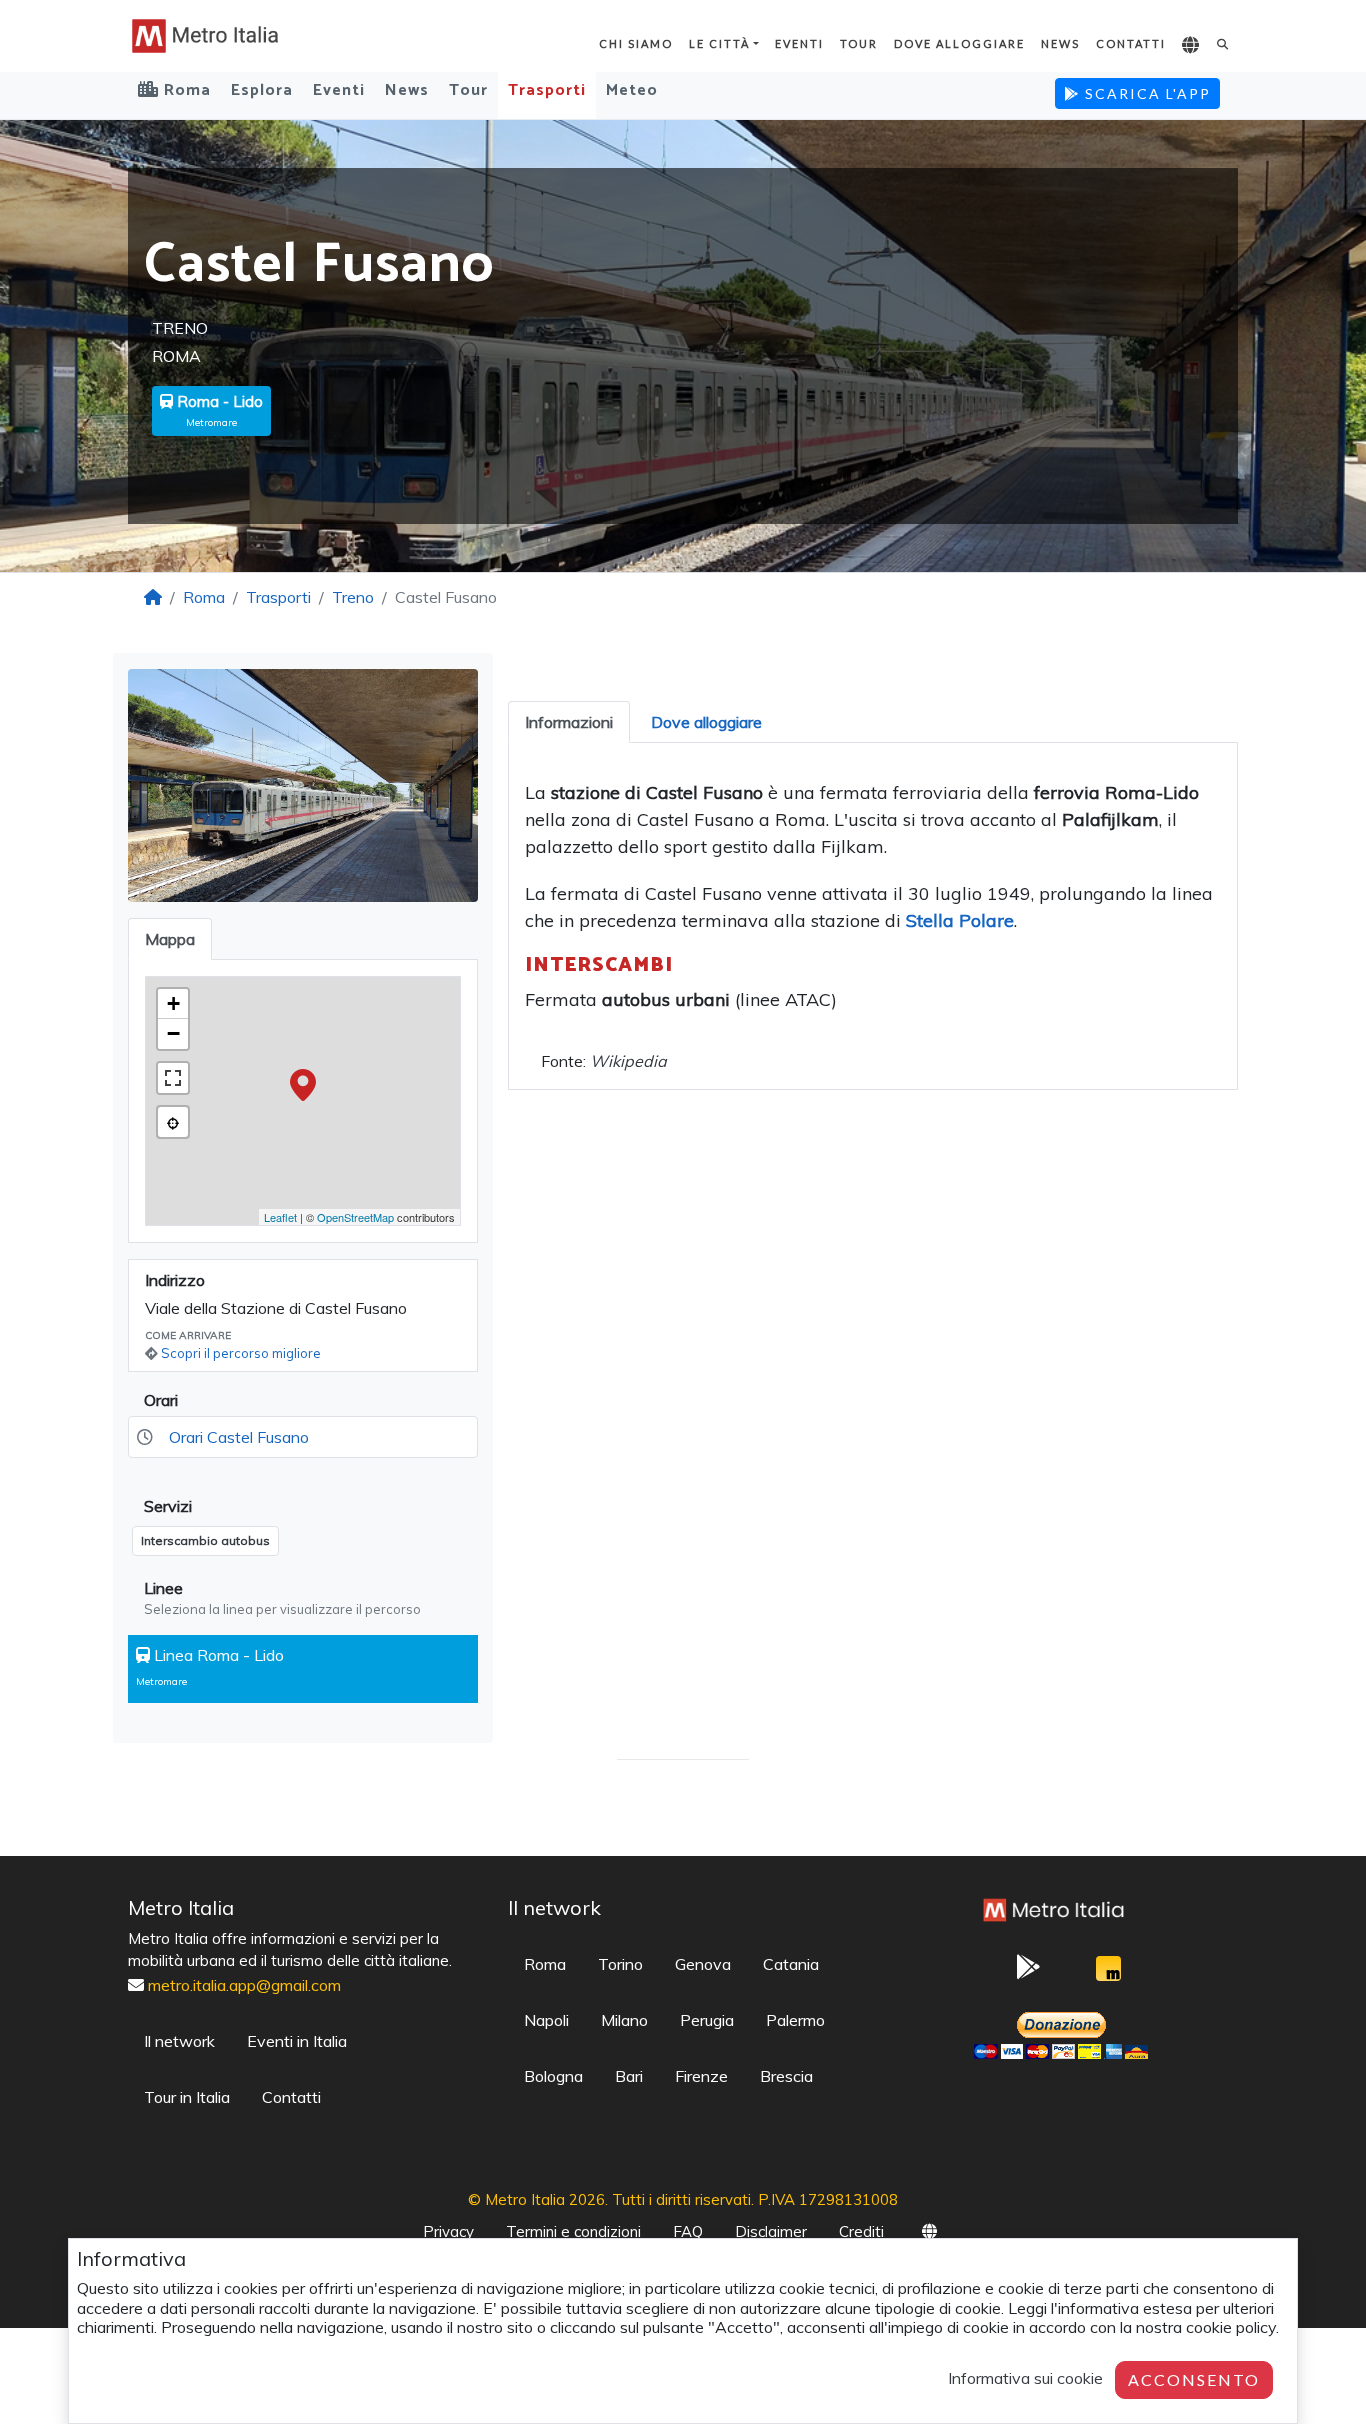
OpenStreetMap (355, 1217)
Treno (353, 597)
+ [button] (173, 1003)
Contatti (1131, 43)
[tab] (569, 722)
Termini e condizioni (573, 2231)
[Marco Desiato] (1108, 1973)
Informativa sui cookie (1025, 2378)
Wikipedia (628, 1061)
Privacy (448, 2231)
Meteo (632, 90)
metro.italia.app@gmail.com (244, 1985)
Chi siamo (636, 43)
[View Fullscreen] (173, 1078)
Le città (719, 43)
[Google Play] (1028, 1973)
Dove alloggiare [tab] (706, 722)
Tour (859, 43)
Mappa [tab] (170, 939)
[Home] (153, 597)
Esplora (262, 90)
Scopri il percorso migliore (241, 1353)
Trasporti (547, 90)
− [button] (173, 1033)
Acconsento (1194, 2379)
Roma (204, 597)
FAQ (688, 2231)
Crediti (861, 2231)
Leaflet (280, 1217)
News (1060, 43)
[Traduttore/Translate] (1191, 46)
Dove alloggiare (959, 43)
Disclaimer (771, 2231)
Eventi (799, 43)
